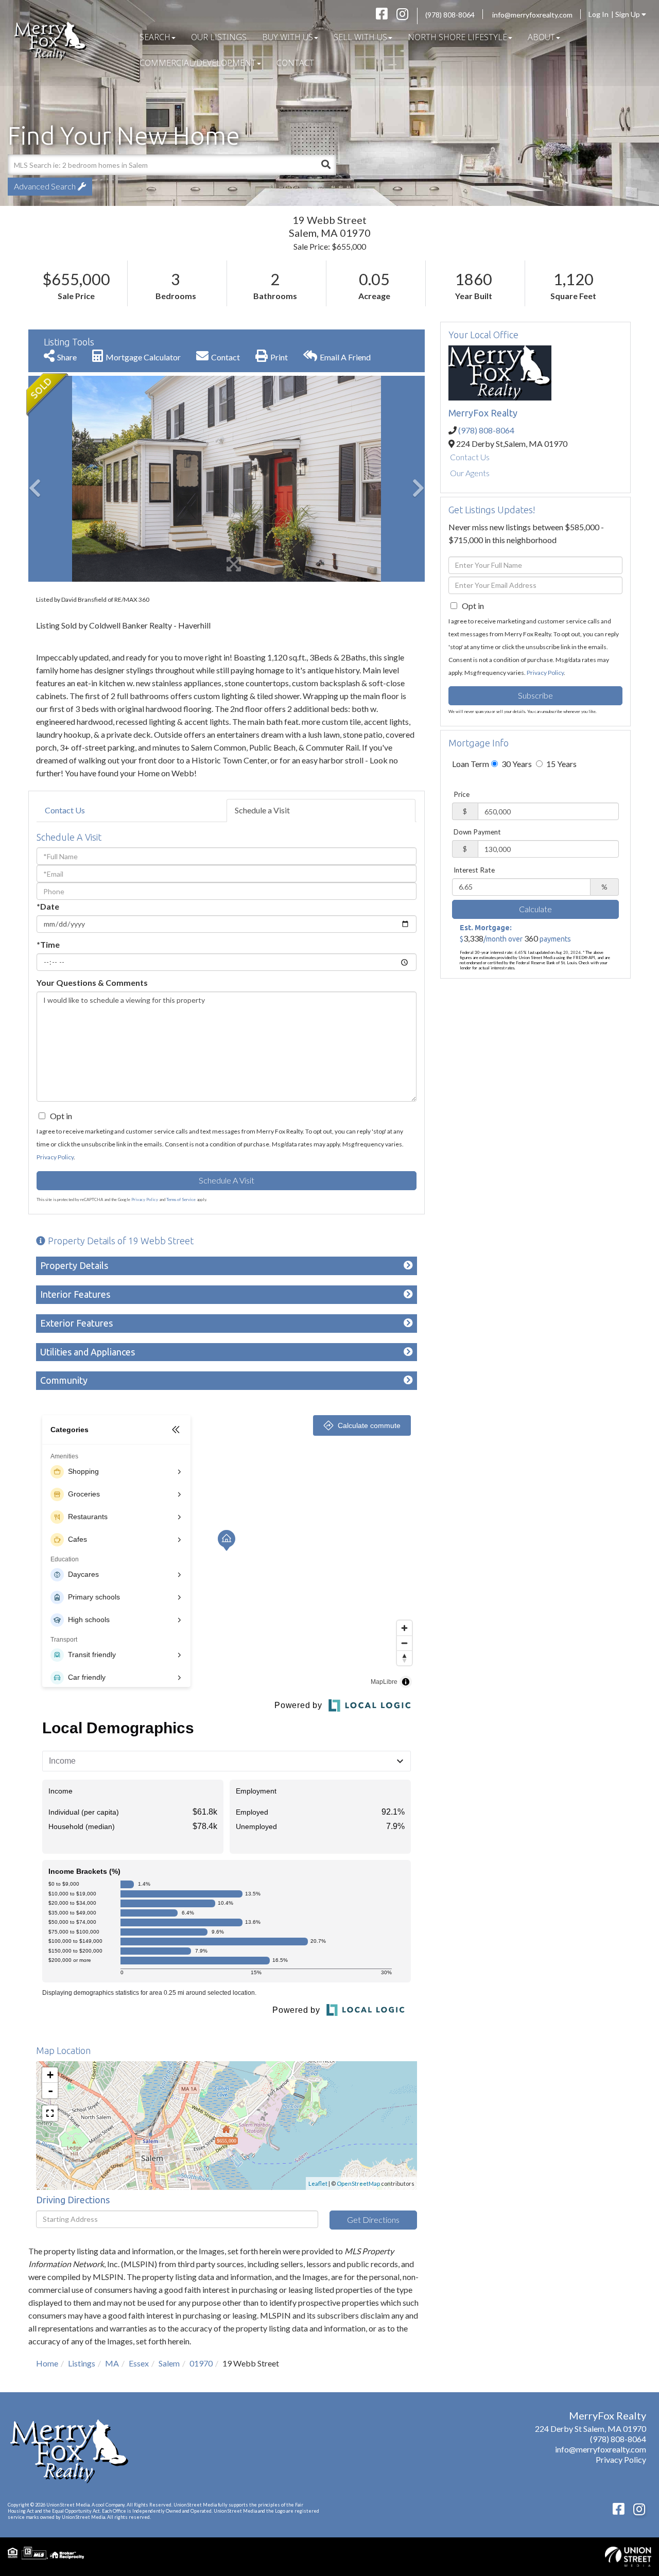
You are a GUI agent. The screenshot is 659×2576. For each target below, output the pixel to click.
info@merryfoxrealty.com (532, 15)
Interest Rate (474, 870)
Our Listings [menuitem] (219, 37)
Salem (169, 2363)
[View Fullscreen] (50, 2113)
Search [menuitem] (155, 37)
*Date (48, 906)
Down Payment (477, 832)
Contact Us (65, 810)
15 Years (561, 764)
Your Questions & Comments (92, 982)
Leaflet (318, 2183)
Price (462, 794)
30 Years (516, 764)
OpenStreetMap (358, 2183)
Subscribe (535, 695)
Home (47, 2363)
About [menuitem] (541, 37)
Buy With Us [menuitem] (288, 37)
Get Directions (373, 2220)
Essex (139, 2363)
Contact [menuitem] (295, 63)
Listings (82, 2363)
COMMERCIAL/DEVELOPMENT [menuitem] (198, 63)
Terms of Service (181, 1199)
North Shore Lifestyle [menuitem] (457, 37)
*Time (48, 944)
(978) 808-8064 (450, 15)
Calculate (535, 909)
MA (112, 2363)
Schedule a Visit (262, 810)
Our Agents (470, 473)
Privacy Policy (55, 1157)
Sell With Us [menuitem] (360, 37)
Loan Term (471, 764)
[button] (326, 165)
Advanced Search (45, 186)
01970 (201, 2363)
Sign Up (628, 14)
